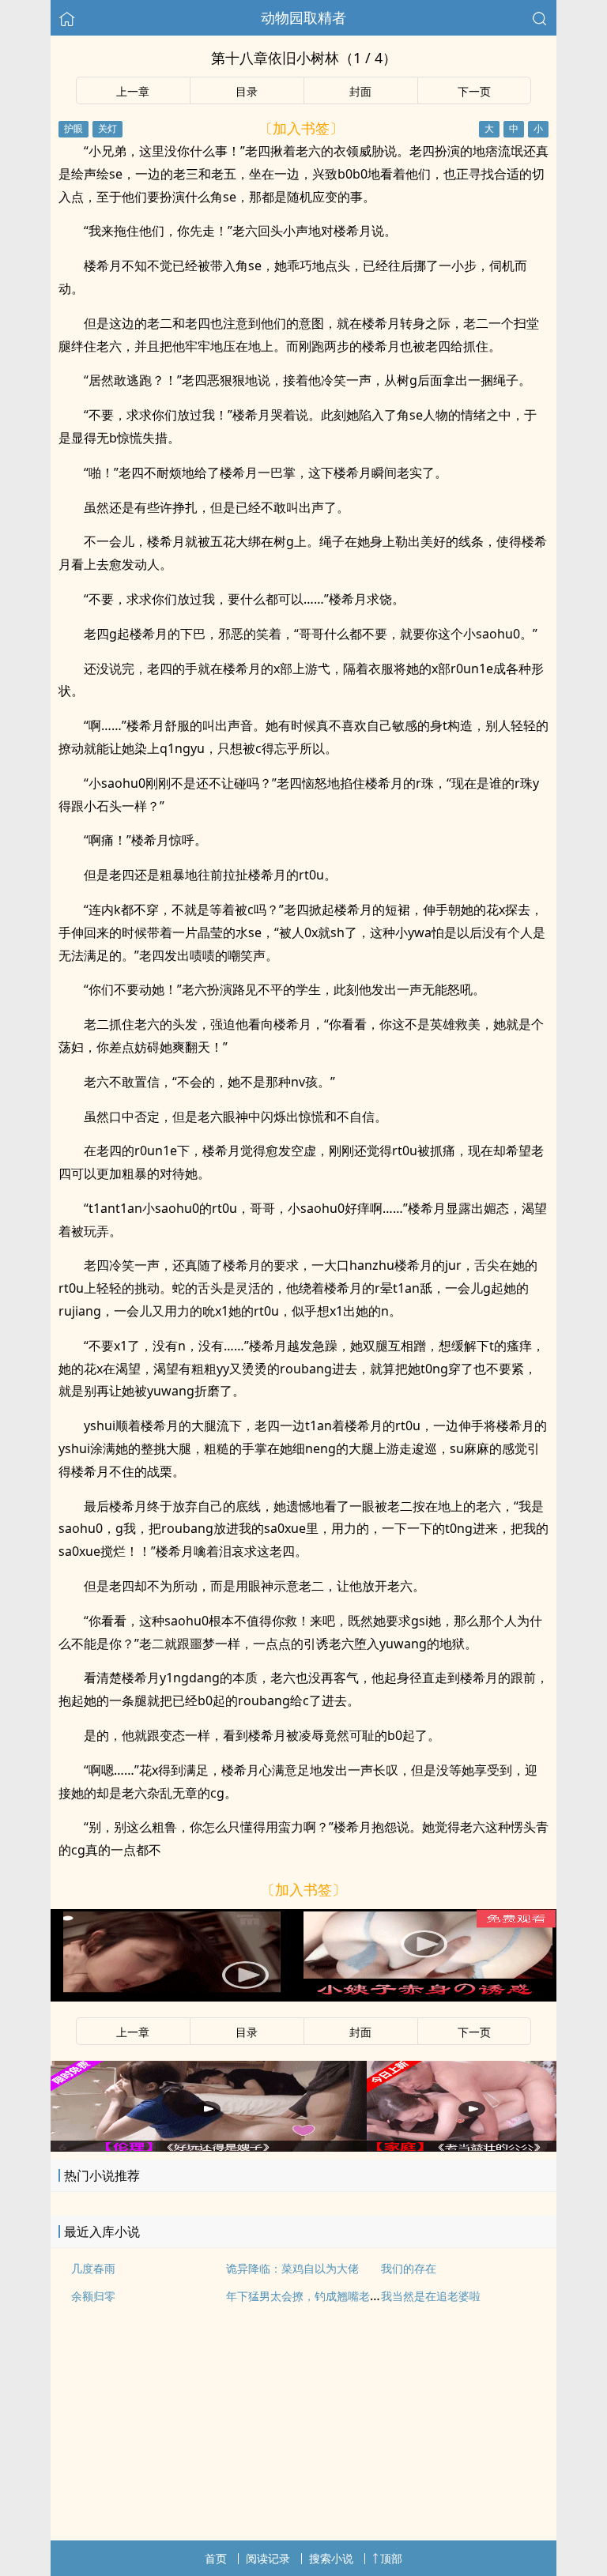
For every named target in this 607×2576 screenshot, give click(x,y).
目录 (247, 91)
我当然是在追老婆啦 (431, 2296)
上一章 (133, 91)
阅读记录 (268, 2558)
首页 (216, 2558)
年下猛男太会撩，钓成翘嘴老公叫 (309, 2296)
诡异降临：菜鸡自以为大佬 (292, 2268)
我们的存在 (409, 2268)
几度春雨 (93, 2268)
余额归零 (93, 2296)
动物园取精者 (303, 17)
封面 (360, 91)
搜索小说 (331, 2558)
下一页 (474, 91)
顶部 (391, 2558)
